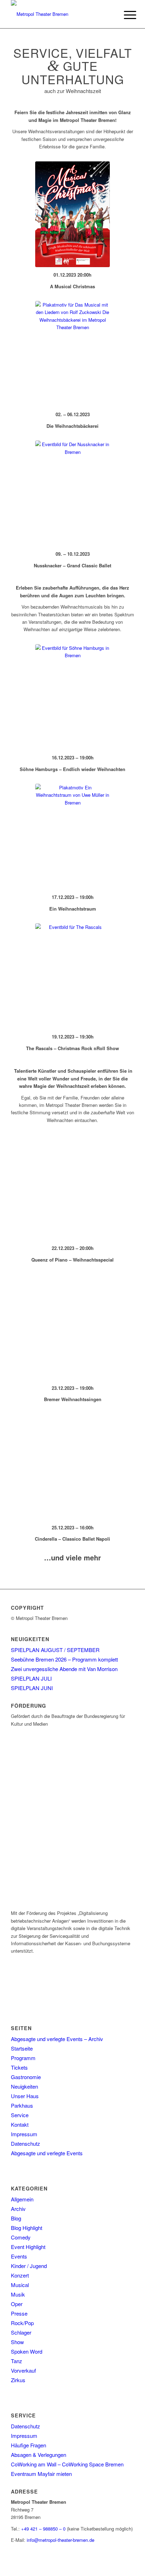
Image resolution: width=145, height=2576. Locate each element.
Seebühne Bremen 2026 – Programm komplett (64, 1659)
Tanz (17, 2361)
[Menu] (125, 15)
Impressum (24, 2134)
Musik (18, 2294)
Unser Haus (25, 2096)
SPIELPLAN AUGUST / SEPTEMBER (55, 1650)
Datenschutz (26, 2143)
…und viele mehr (72, 1557)
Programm (23, 2058)
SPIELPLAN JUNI (32, 1688)
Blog (16, 2218)
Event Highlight (28, 2247)
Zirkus (18, 2380)
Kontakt (20, 2124)
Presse (19, 2313)
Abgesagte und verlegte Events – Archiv (57, 2039)
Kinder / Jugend (29, 2266)
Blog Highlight (27, 2228)
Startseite (22, 2048)
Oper (17, 2304)
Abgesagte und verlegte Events (47, 2153)
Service (20, 2115)
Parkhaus (22, 2105)
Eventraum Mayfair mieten (41, 2474)
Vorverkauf (23, 2370)
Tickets (19, 2067)
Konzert (20, 2275)
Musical (20, 2285)
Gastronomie (26, 2077)
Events (19, 2256)
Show (17, 2342)
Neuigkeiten (24, 2086)
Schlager (21, 2332)
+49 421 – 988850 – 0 (43, 2529)
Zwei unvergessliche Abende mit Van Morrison (64, 1669)
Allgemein (22, 2199)
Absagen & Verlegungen (39, 2455)
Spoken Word (27, 2351)
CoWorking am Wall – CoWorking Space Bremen (67, 2464)
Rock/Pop (22, 2323)
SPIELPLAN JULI (31, 1678)
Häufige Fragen (29, 2445)
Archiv (18, 2209)
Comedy (21, 2237)
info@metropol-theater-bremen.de (61, 2540)
